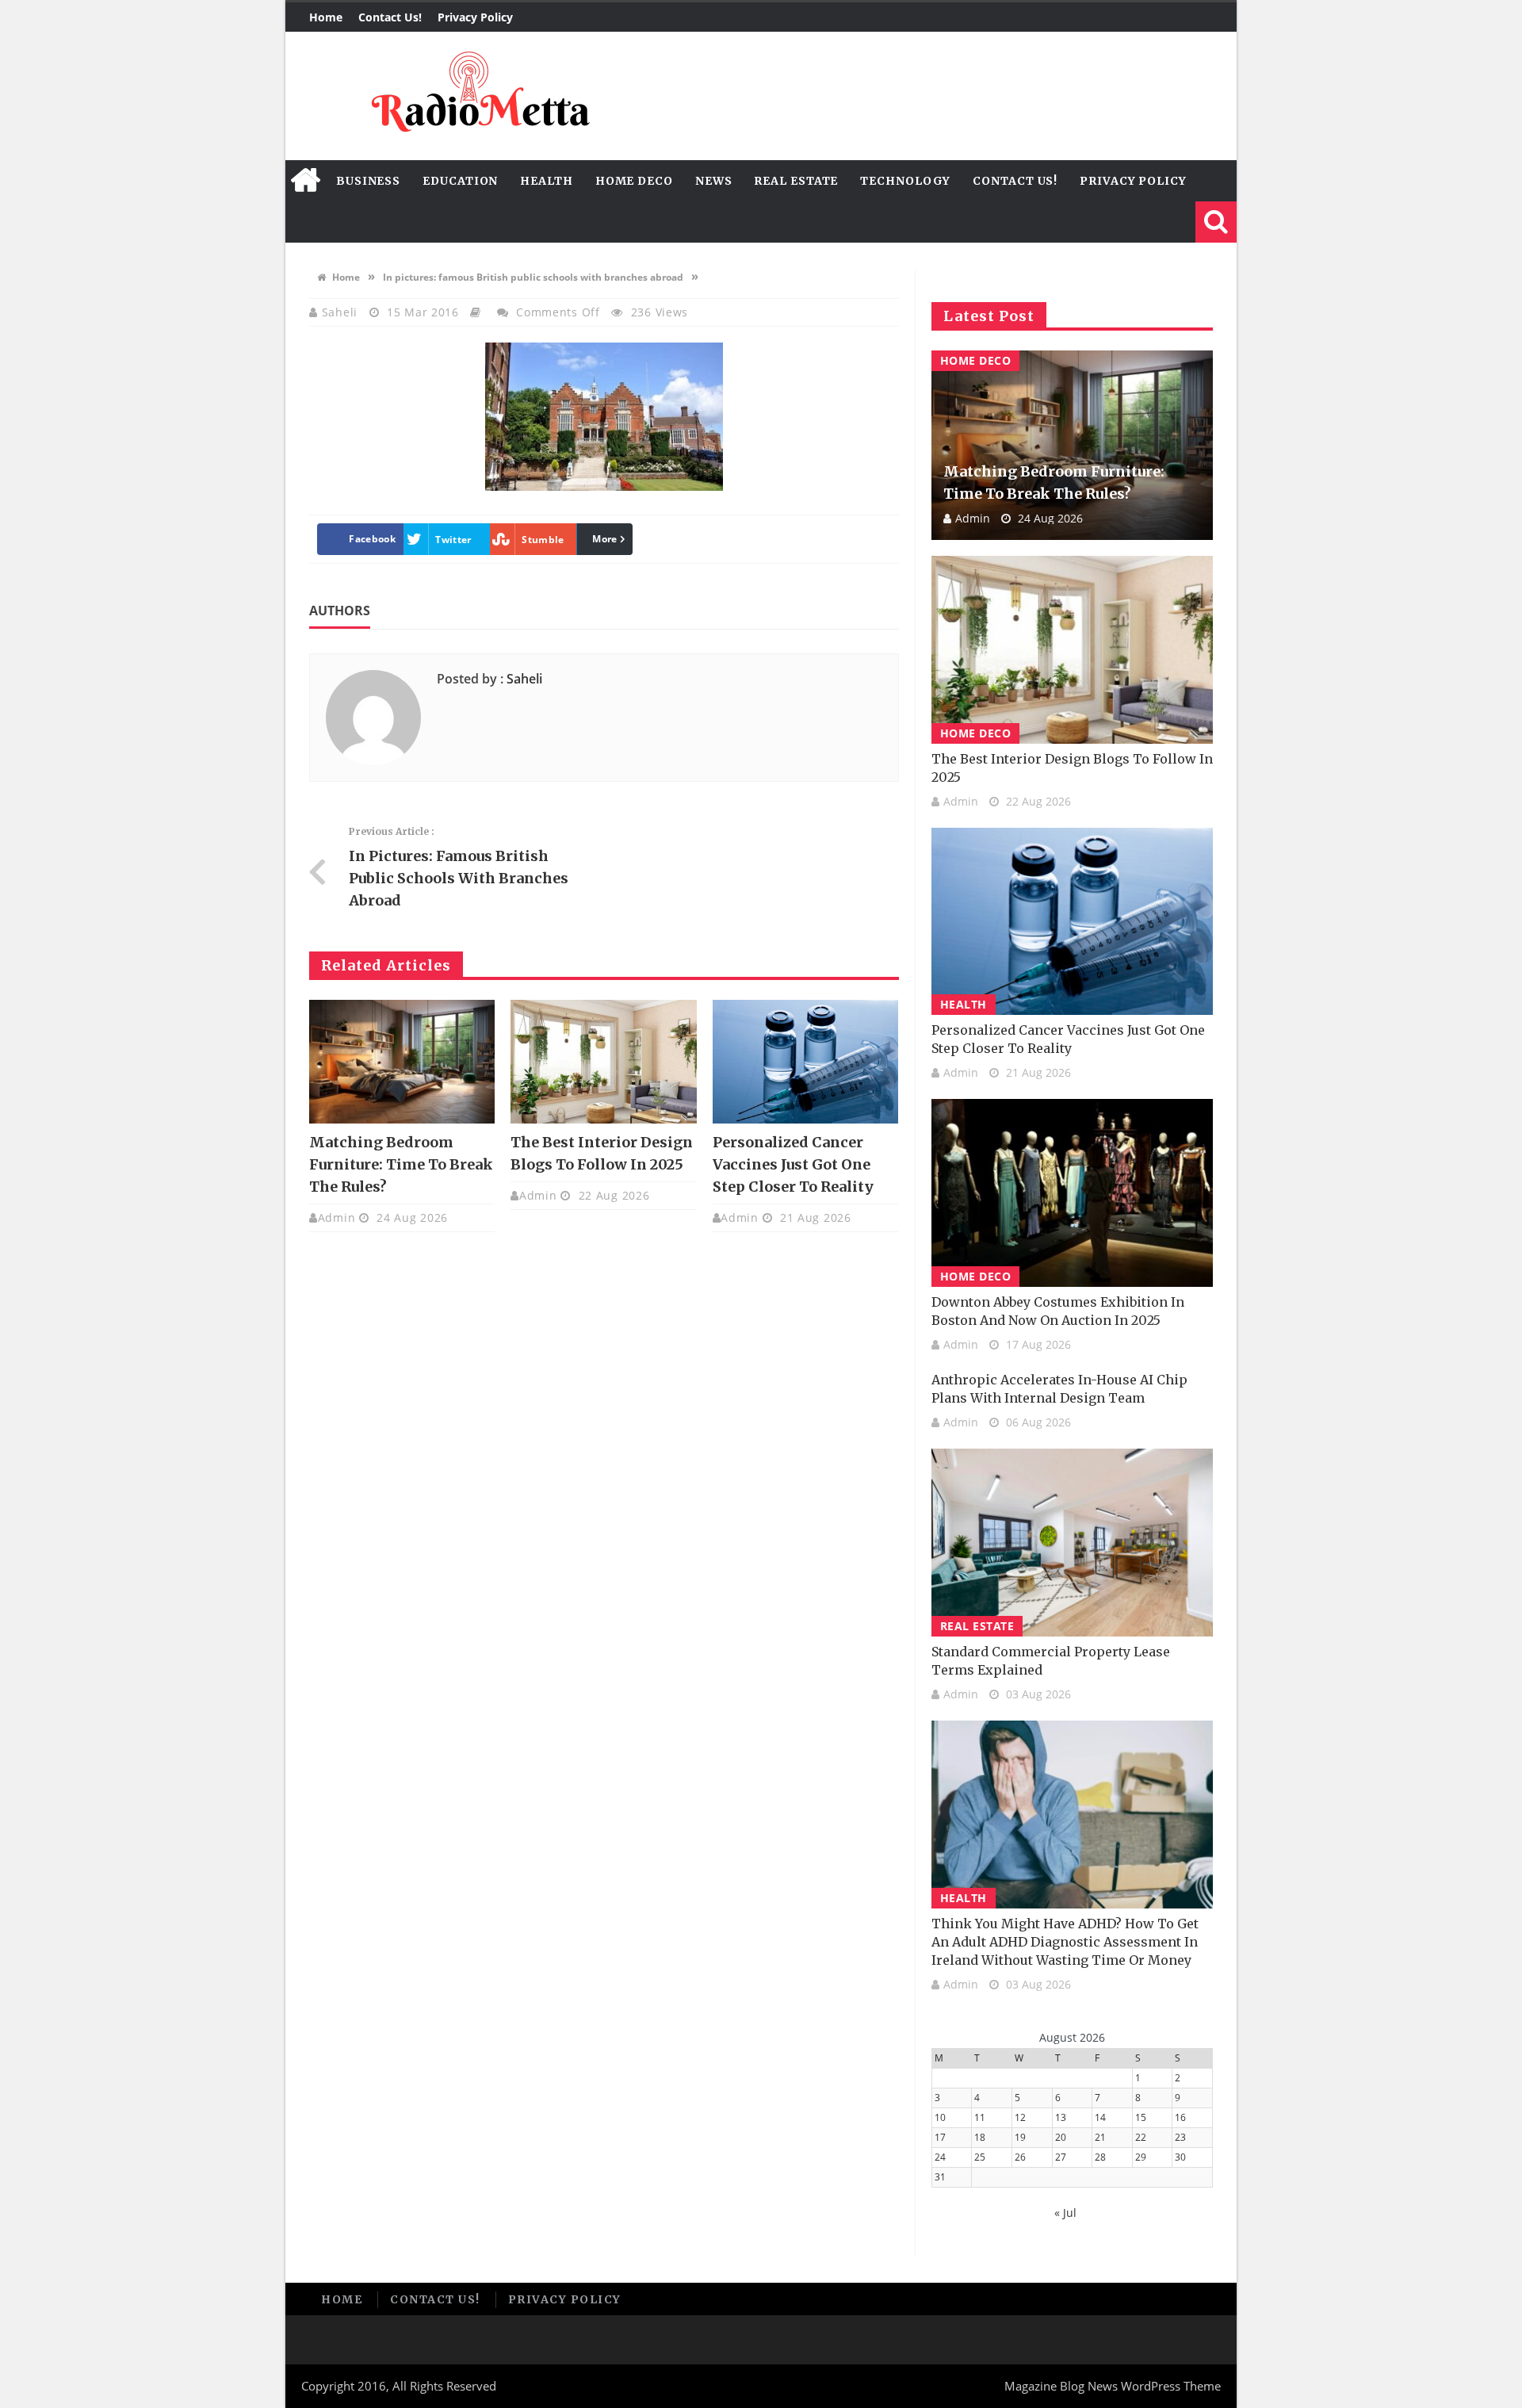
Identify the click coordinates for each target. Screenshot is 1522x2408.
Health (546, 181)
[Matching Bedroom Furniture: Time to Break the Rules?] (402, 1062)
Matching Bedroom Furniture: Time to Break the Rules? (401, 1164)
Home (326, 17)
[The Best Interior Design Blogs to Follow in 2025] (603, 1062)
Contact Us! (390, 17)
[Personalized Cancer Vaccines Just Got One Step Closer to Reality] (805, 1062)
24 (940, 2157)
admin (337, 1217)
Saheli (342, 312)
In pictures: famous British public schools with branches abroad (533, 277)
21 (1100, 2137)
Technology (905, 181)
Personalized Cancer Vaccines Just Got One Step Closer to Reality (793, 1164)
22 (1141, 2137)
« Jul (1065, 2213)
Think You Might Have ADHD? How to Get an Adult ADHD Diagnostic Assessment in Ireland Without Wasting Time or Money (1065, 1942)
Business (368, 181)
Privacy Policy (475, 17)
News (714, 181)
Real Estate (796, 181)
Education (460, 181)
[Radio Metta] (478, 96)
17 (940, 2137)
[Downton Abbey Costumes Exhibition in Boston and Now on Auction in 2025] (1072, 1193)
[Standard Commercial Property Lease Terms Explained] (1072, 1543)
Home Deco (634, 181)
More (604, 539)
